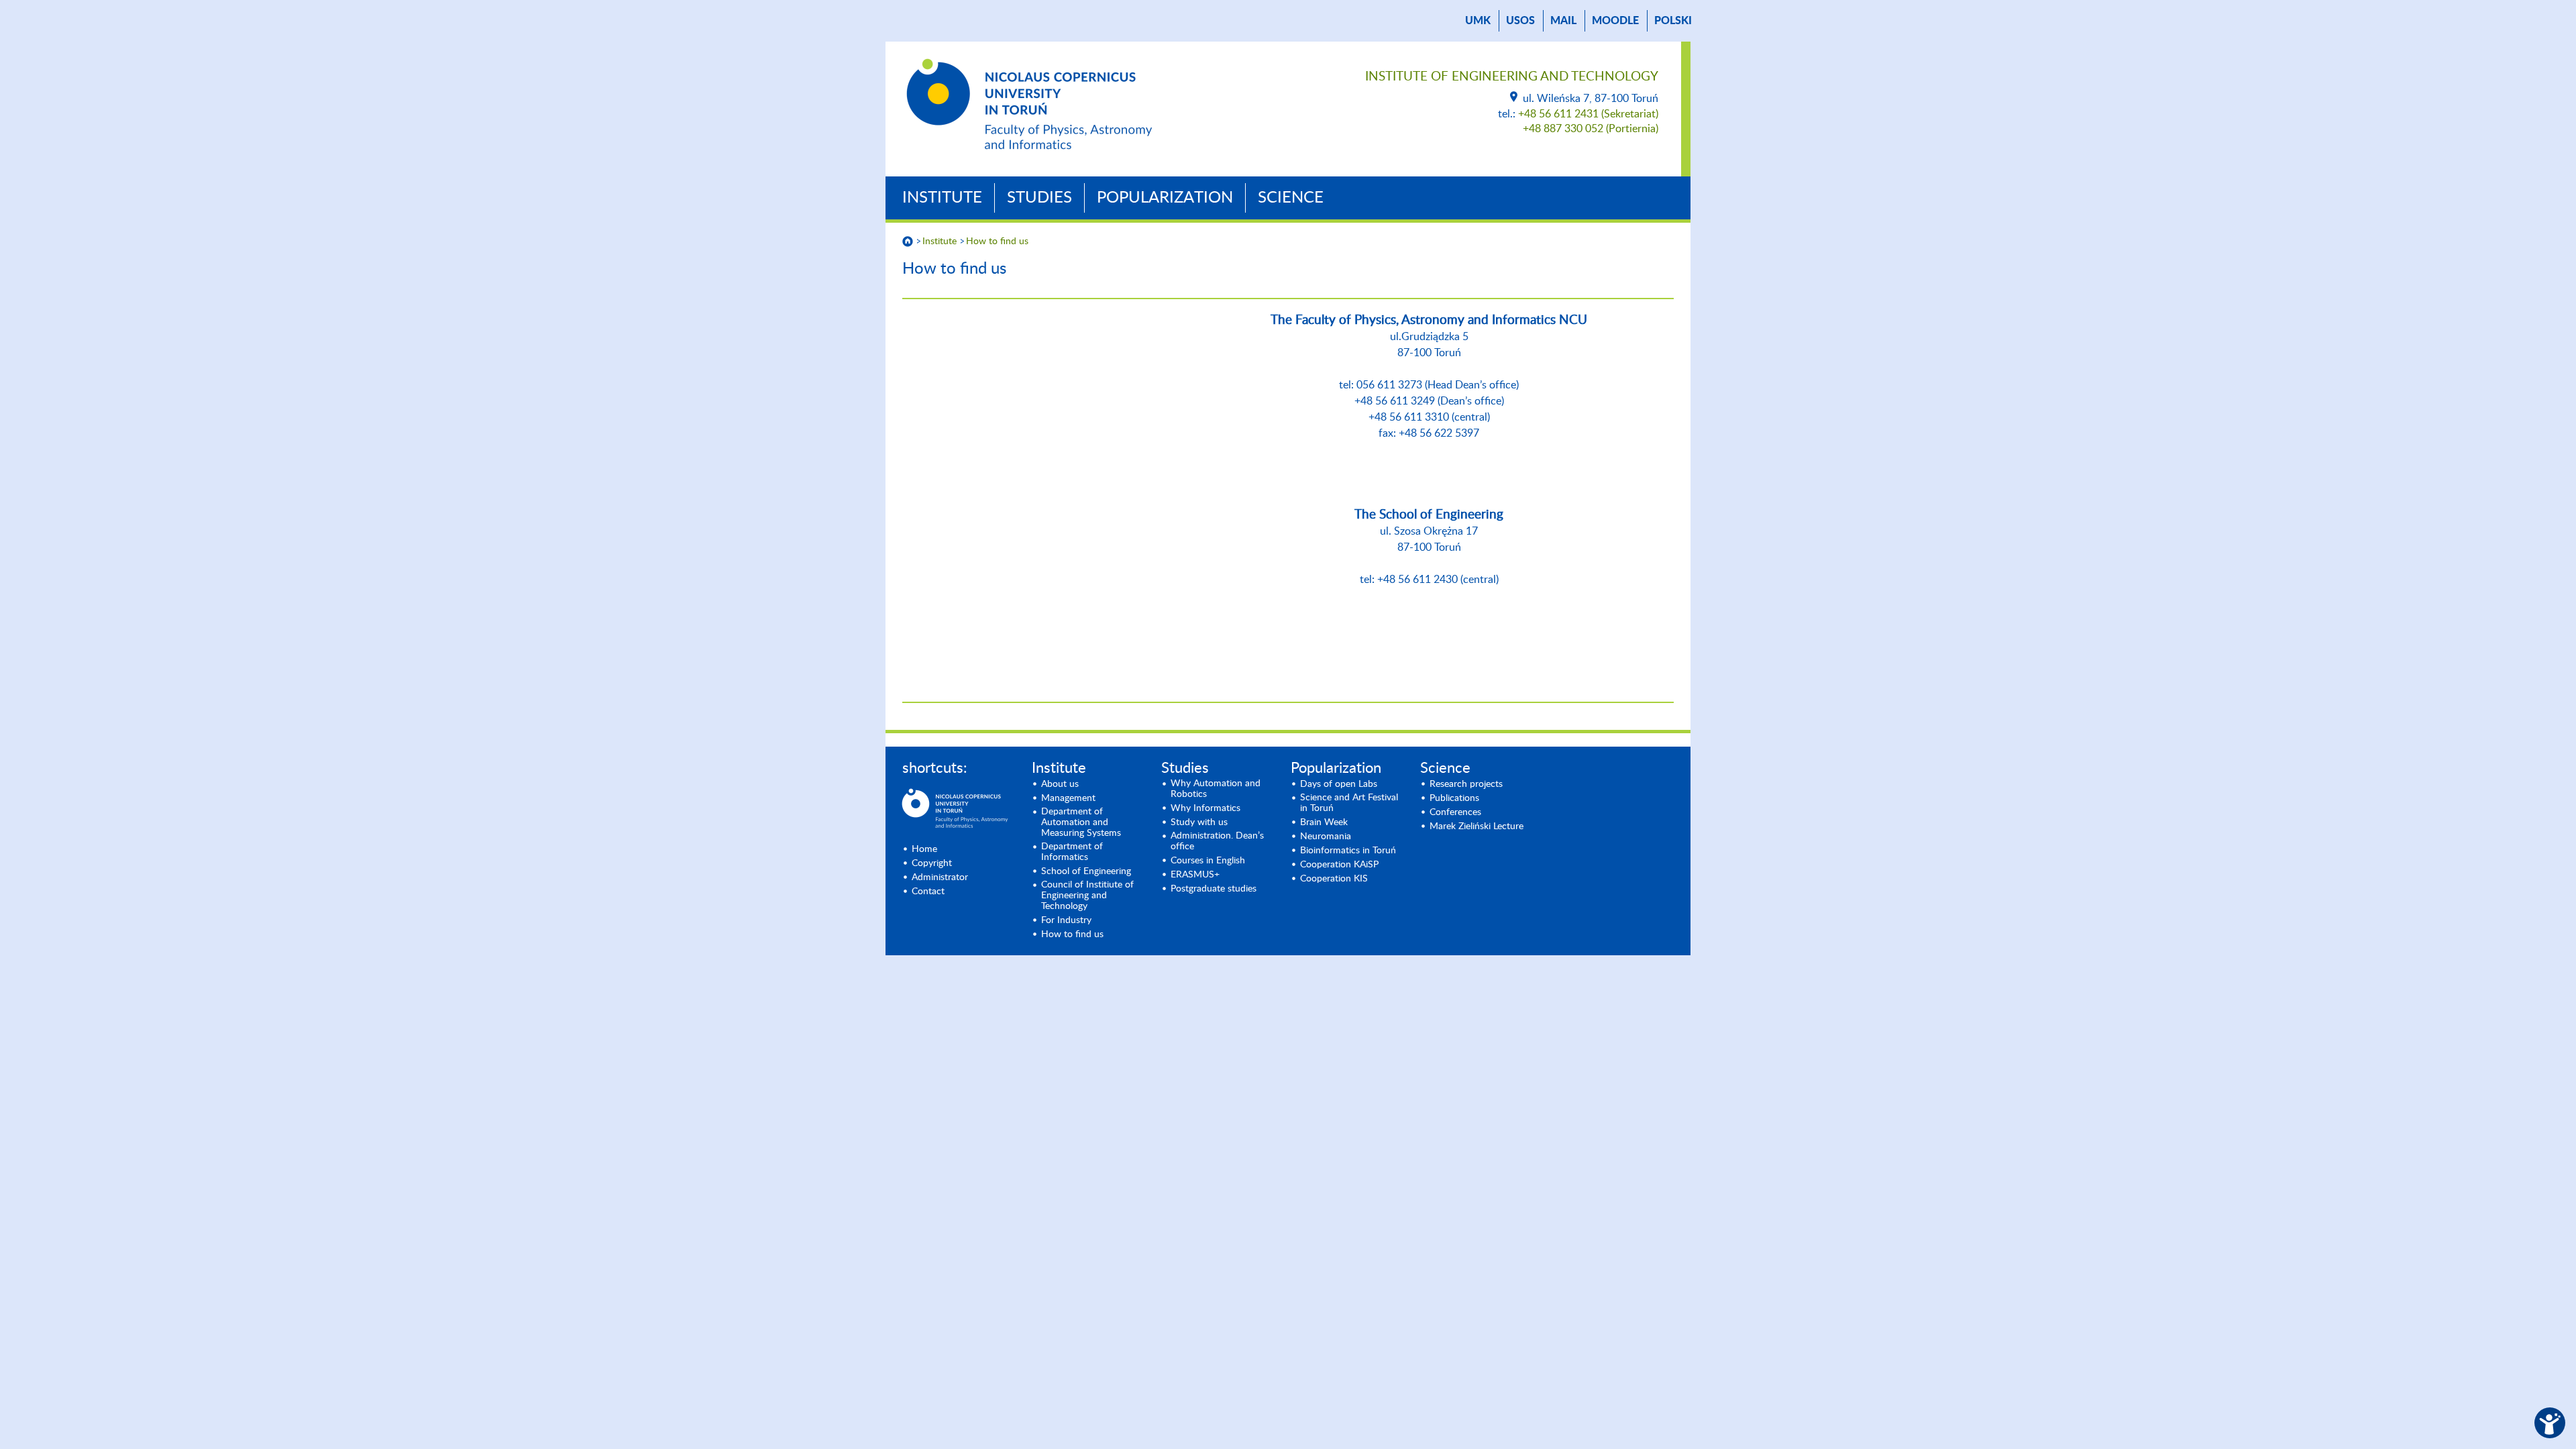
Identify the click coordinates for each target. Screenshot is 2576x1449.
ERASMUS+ (1195, 875)
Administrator (940, 877)
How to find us (997, 241)
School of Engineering (1086, 871)
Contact (928, 892)
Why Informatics (1205, 808)
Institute (942, 198)
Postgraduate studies (1214, 889)
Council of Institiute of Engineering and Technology (1087, 896)
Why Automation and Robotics (1216, 789)
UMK (1478, 21)
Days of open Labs (1339, 784)
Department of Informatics (1072, 852)
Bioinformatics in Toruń (1348, 851)
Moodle (1615, 21)
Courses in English (1208, 861)
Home (924, 849)
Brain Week (1324, 822)
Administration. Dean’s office (1217, 841)
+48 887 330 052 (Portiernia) (1591, 129)
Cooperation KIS (1334, 879)
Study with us (1199, 822)
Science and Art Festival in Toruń (1349, 803)
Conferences (1455, 812)
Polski (1673, 21)
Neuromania (1326, 837)
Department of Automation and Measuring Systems (1081, 822)
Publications (1454, 798)
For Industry (1066, 920)
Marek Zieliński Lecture (1477, 826)
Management (1068, 798)
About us (1060, 784)
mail (1563, 21)
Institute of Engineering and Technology (1512, 77)
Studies (1039, 198)
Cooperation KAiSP (1339, 865)
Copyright (932, 863)
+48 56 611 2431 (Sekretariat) (1588, 114)
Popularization (1165, 198)
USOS (1520, 21)
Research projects (1466, 784)
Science (1291, 198)
